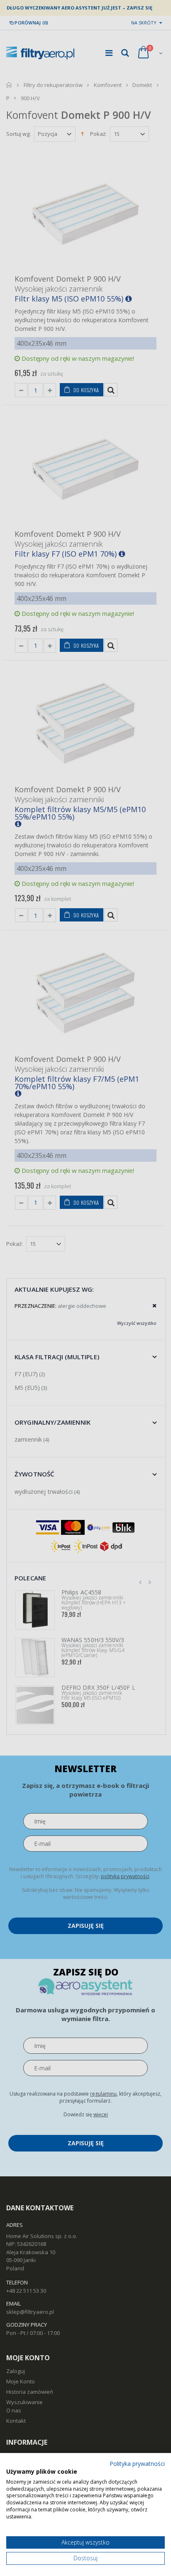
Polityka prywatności (137, 2464)
